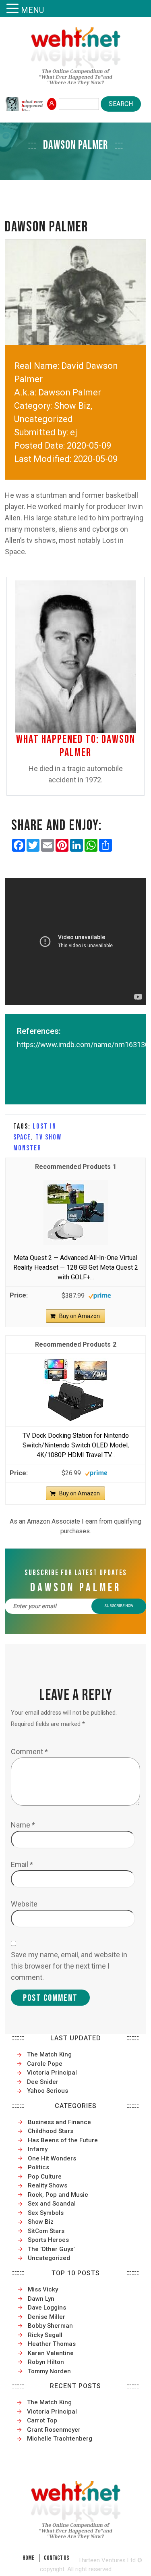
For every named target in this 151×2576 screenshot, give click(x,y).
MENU (32, 10)
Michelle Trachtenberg (60, 2439)
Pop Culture (45, 2177)
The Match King (49, 2054)
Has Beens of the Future (63, 2140)
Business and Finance (59, 2122)
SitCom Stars (46, 2231)
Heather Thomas (52, 2344)
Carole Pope (45, 2064)
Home (28, 2558)
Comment (29, 1752)
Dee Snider (43, 2082)
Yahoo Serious (48, 2091)
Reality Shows (48, 2185)
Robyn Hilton (46, 2362)
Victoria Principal (52, 2073)
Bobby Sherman (50, 2326)
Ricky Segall (45, 2335)
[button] (14, 9)
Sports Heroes (48, 2240)
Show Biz (41, 2222)
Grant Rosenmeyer (54, 2430)
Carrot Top (42, 2420)
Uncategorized (49, 2258)
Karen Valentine (51, 2353)
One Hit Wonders (52, 2158)
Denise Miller (47, 2317)
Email (22, 1864)
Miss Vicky (43, 2289)
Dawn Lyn (41, 2299)
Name (23, 1825)
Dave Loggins (47, 2308)
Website (24, 1904)
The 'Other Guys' (51, 2249)
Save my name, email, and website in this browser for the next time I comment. (69, 1966)
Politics (38, 2167)
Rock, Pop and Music (58, 2195)
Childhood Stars (51, 2131)
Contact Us (57, 2558)
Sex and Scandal (52, 2204)
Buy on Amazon (80, 1316)
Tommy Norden (49, 2371)
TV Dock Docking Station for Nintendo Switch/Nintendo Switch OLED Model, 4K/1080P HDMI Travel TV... (76, 1445)
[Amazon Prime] (100, 1295)
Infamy (38, 2149)
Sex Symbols (46, 2213)
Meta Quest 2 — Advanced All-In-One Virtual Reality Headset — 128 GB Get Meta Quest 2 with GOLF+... (76, 1267)
